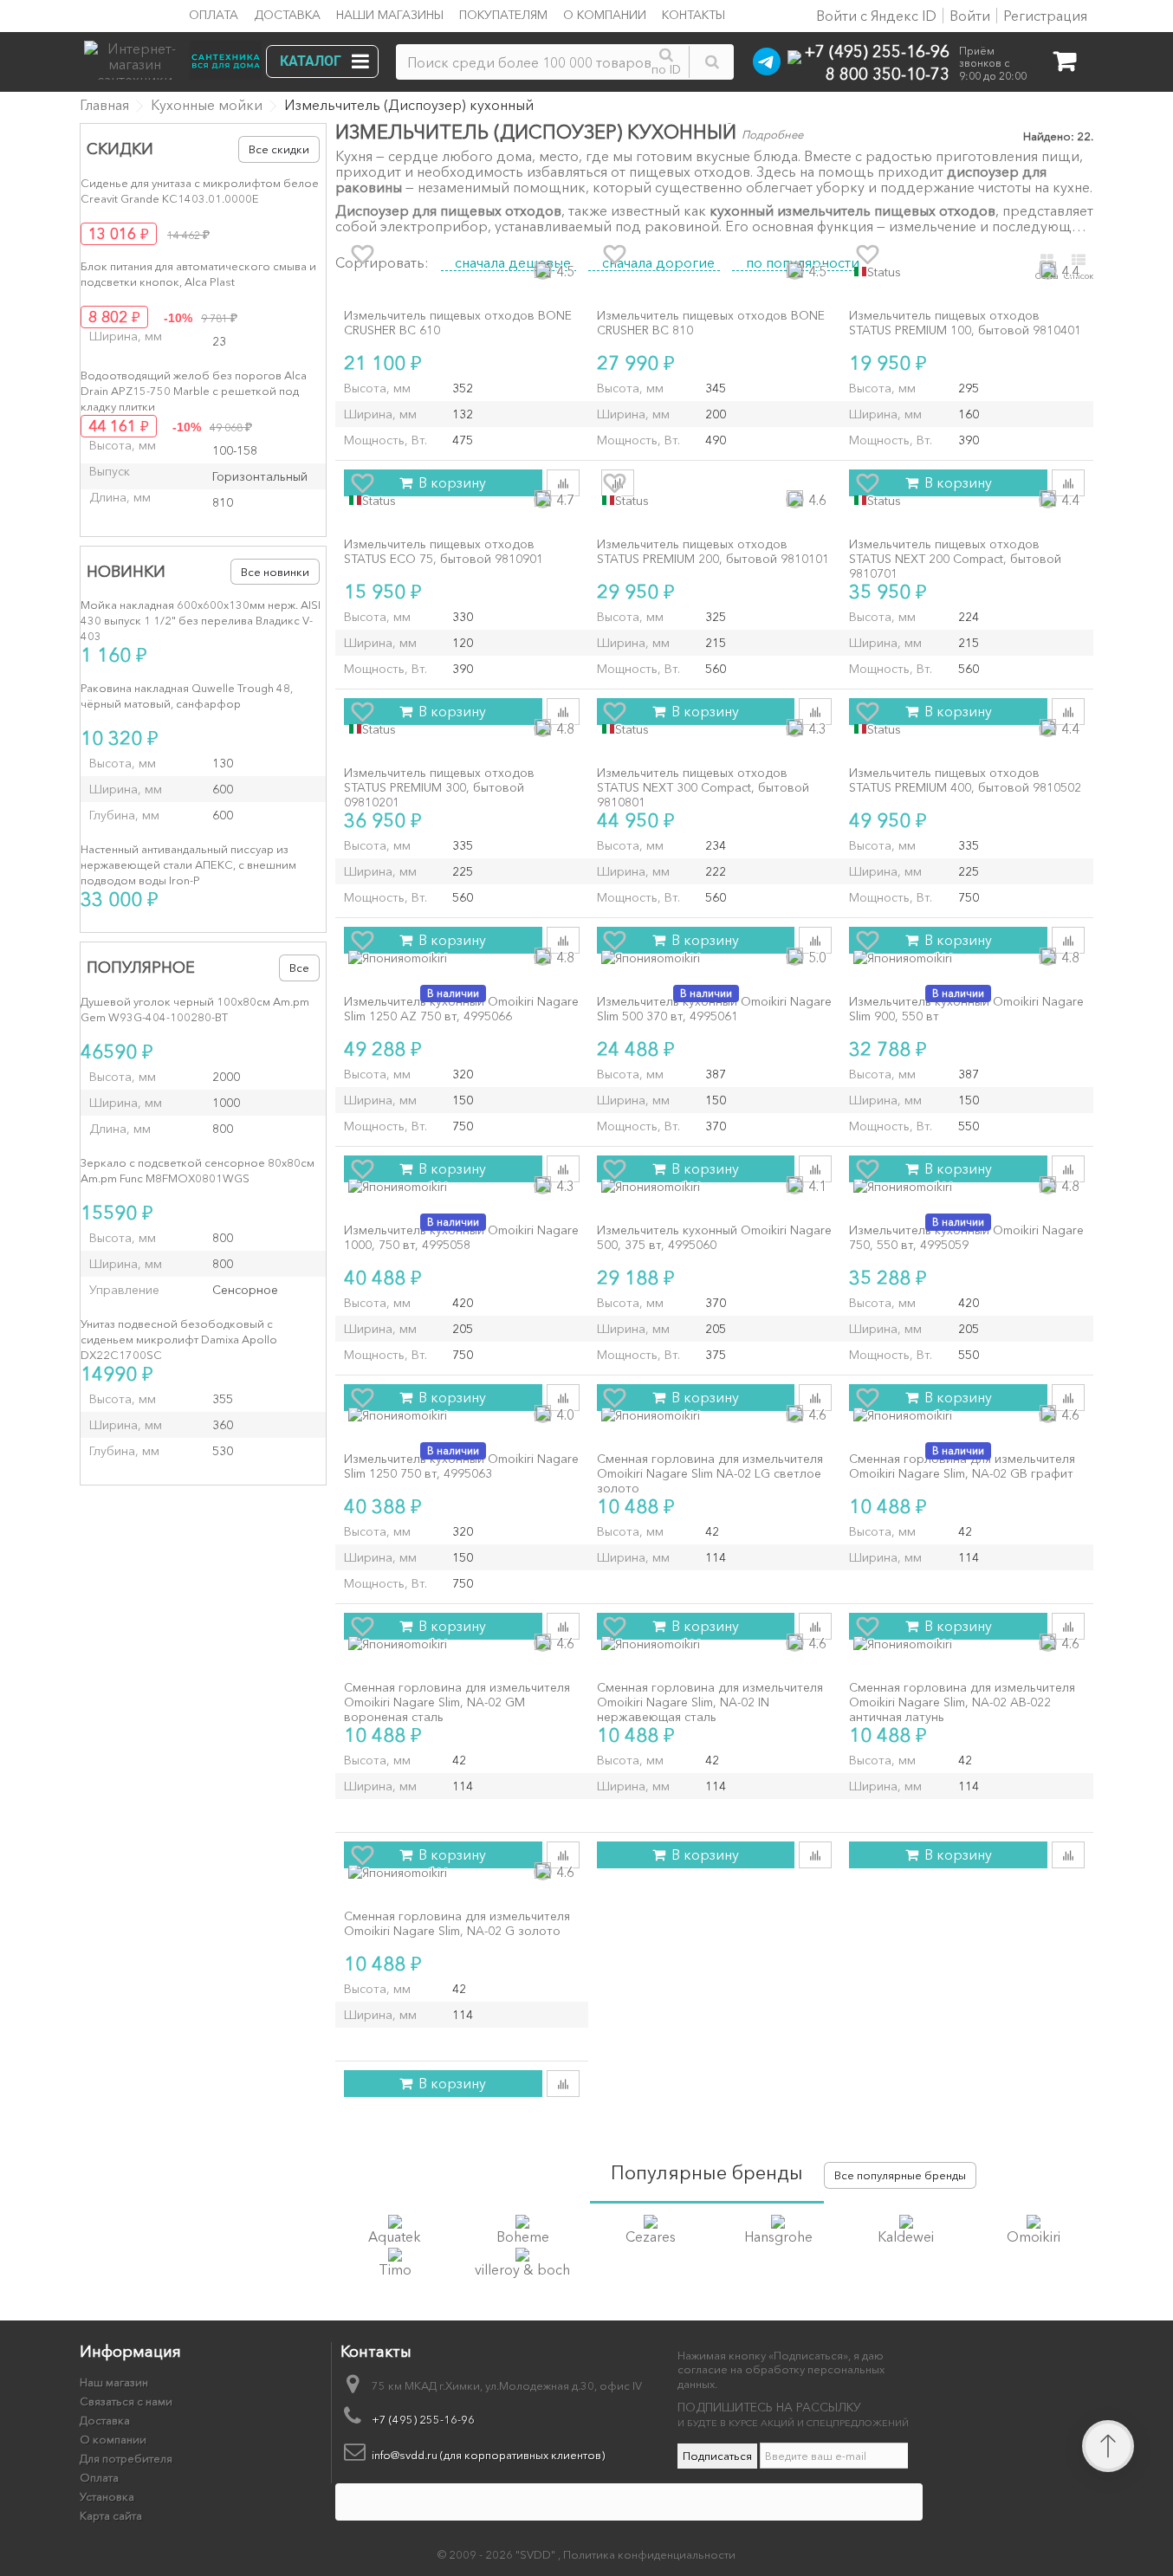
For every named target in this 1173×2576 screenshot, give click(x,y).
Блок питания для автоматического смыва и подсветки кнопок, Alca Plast (198, 274)
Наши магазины (390, 15)
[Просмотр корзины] (1064, 65)
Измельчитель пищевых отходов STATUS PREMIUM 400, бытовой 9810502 (965, 780)
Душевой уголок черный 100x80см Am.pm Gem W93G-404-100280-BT (195, 1009)
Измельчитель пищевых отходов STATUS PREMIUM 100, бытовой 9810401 (965, 323)
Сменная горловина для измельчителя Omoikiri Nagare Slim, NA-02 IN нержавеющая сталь (710, 1702)
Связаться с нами (126, 2401)
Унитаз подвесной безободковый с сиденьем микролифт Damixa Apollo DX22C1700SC (179, 1339)
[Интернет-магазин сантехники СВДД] (178, 56)
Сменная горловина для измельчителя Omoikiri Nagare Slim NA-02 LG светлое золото (710, 1473)
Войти (970, 16)
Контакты (693, 15)
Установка (107, 2496)
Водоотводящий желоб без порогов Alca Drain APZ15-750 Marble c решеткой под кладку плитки (194, 391)
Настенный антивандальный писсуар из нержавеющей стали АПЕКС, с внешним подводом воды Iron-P (188, 864)
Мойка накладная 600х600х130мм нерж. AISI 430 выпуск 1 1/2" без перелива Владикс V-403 (201, 620)
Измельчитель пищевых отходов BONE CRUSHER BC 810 (711, 323)
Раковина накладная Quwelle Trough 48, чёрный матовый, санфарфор (187, 696)
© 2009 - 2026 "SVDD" (498, 2554)
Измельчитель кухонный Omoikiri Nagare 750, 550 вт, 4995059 (966, 1238)
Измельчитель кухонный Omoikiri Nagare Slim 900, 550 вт (966, 1009)
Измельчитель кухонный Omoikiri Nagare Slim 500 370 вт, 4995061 (714, 1009)
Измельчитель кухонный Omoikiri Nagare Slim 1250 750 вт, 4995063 (461, 1466)
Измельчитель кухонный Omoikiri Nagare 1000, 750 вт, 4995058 (461, 1238)
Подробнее (772, 134)
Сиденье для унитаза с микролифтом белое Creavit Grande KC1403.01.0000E (200, 191)
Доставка (287, 15)
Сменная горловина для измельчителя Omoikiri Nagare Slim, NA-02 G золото (457, 1924)
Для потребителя (126, 2458)
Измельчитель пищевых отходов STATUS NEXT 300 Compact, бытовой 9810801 (703, 787)
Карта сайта (111, 2515)
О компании (605, 15)
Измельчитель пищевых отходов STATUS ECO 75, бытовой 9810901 (444, 552)
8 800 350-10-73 (888, 73)
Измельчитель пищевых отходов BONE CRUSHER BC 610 (458, 323)
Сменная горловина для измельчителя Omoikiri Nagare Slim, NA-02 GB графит (962, 1466)
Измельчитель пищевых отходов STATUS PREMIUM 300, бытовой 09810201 (439, 787)
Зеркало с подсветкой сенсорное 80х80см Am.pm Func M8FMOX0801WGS (198, 1170)
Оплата (214, 15)
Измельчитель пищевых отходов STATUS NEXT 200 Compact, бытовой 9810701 (955, 559)
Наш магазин (114, 2382)
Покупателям (503, 15)
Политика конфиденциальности (649, 2554)
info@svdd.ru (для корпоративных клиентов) (488, 2455)
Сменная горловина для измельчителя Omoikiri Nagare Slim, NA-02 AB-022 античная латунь (962, 1702)
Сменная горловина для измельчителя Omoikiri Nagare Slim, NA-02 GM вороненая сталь (457, 1702)
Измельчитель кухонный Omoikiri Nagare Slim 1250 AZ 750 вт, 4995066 (461, 1009)
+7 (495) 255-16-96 (877, 51)
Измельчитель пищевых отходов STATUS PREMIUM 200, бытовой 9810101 (713, 552)
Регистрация (1045, 16)
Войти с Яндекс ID (875, 16)
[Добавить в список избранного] (362, 255)
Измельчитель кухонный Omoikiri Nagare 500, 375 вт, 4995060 (714, 1238)
